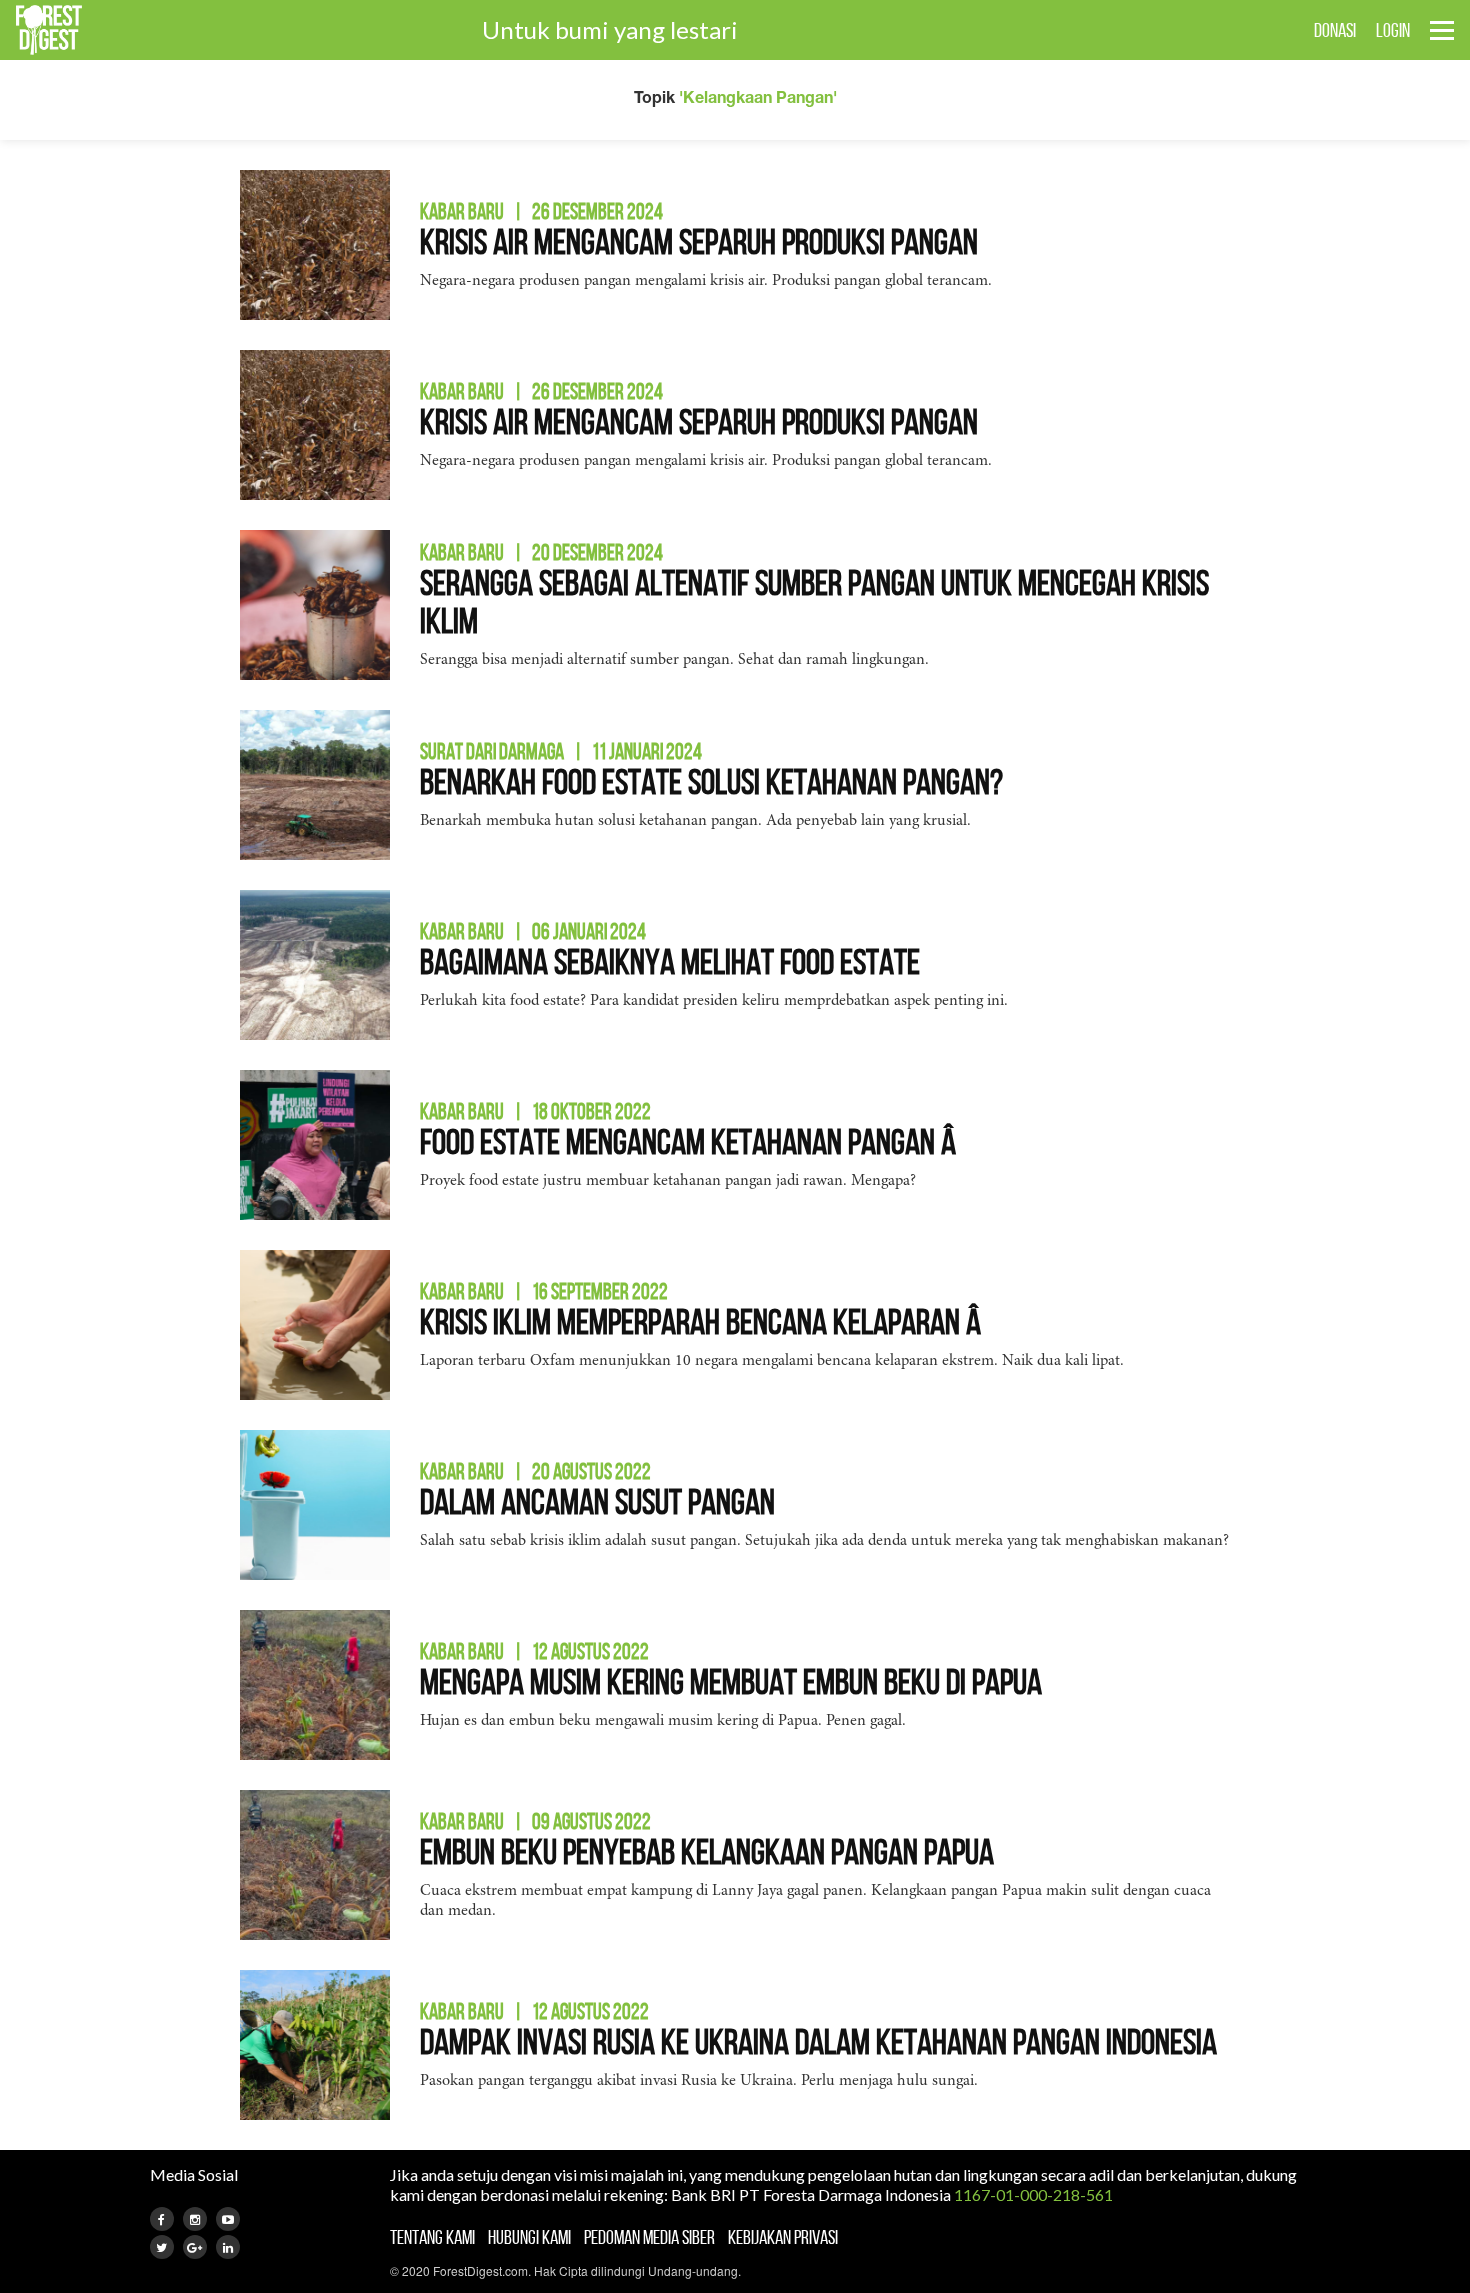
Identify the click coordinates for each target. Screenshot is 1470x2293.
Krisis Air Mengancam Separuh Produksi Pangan (699, 241)
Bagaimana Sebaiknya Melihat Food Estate (670, 961)
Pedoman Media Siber (649, 2237)
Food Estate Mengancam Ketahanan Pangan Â (691, 1141)
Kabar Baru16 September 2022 (544, 1291)
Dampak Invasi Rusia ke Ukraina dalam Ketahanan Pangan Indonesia (818, 2041)
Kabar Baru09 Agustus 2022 (535, 1821)
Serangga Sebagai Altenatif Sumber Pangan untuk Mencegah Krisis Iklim (814, 601)
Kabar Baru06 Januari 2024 (533, 931)
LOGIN (1393, 30)
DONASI (1335, 30)
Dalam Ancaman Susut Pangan (597, 1501)
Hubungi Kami (529, 2237)
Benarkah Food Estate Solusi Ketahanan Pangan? (711, 781)
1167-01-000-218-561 (1033, 2194)
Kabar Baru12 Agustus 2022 (534, 1651)
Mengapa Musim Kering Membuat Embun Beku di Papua (731, 1681)
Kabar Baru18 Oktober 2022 (535, 1111)
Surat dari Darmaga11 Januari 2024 (561, 751)
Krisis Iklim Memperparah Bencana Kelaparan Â (703, 1321)
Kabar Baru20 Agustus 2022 (535, 1471)
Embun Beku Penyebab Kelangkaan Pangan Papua (707, 1851)
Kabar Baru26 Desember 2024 (541, 211)
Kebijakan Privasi (783, 2237)
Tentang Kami (432, 2237)
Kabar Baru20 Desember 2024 (541, 552)
